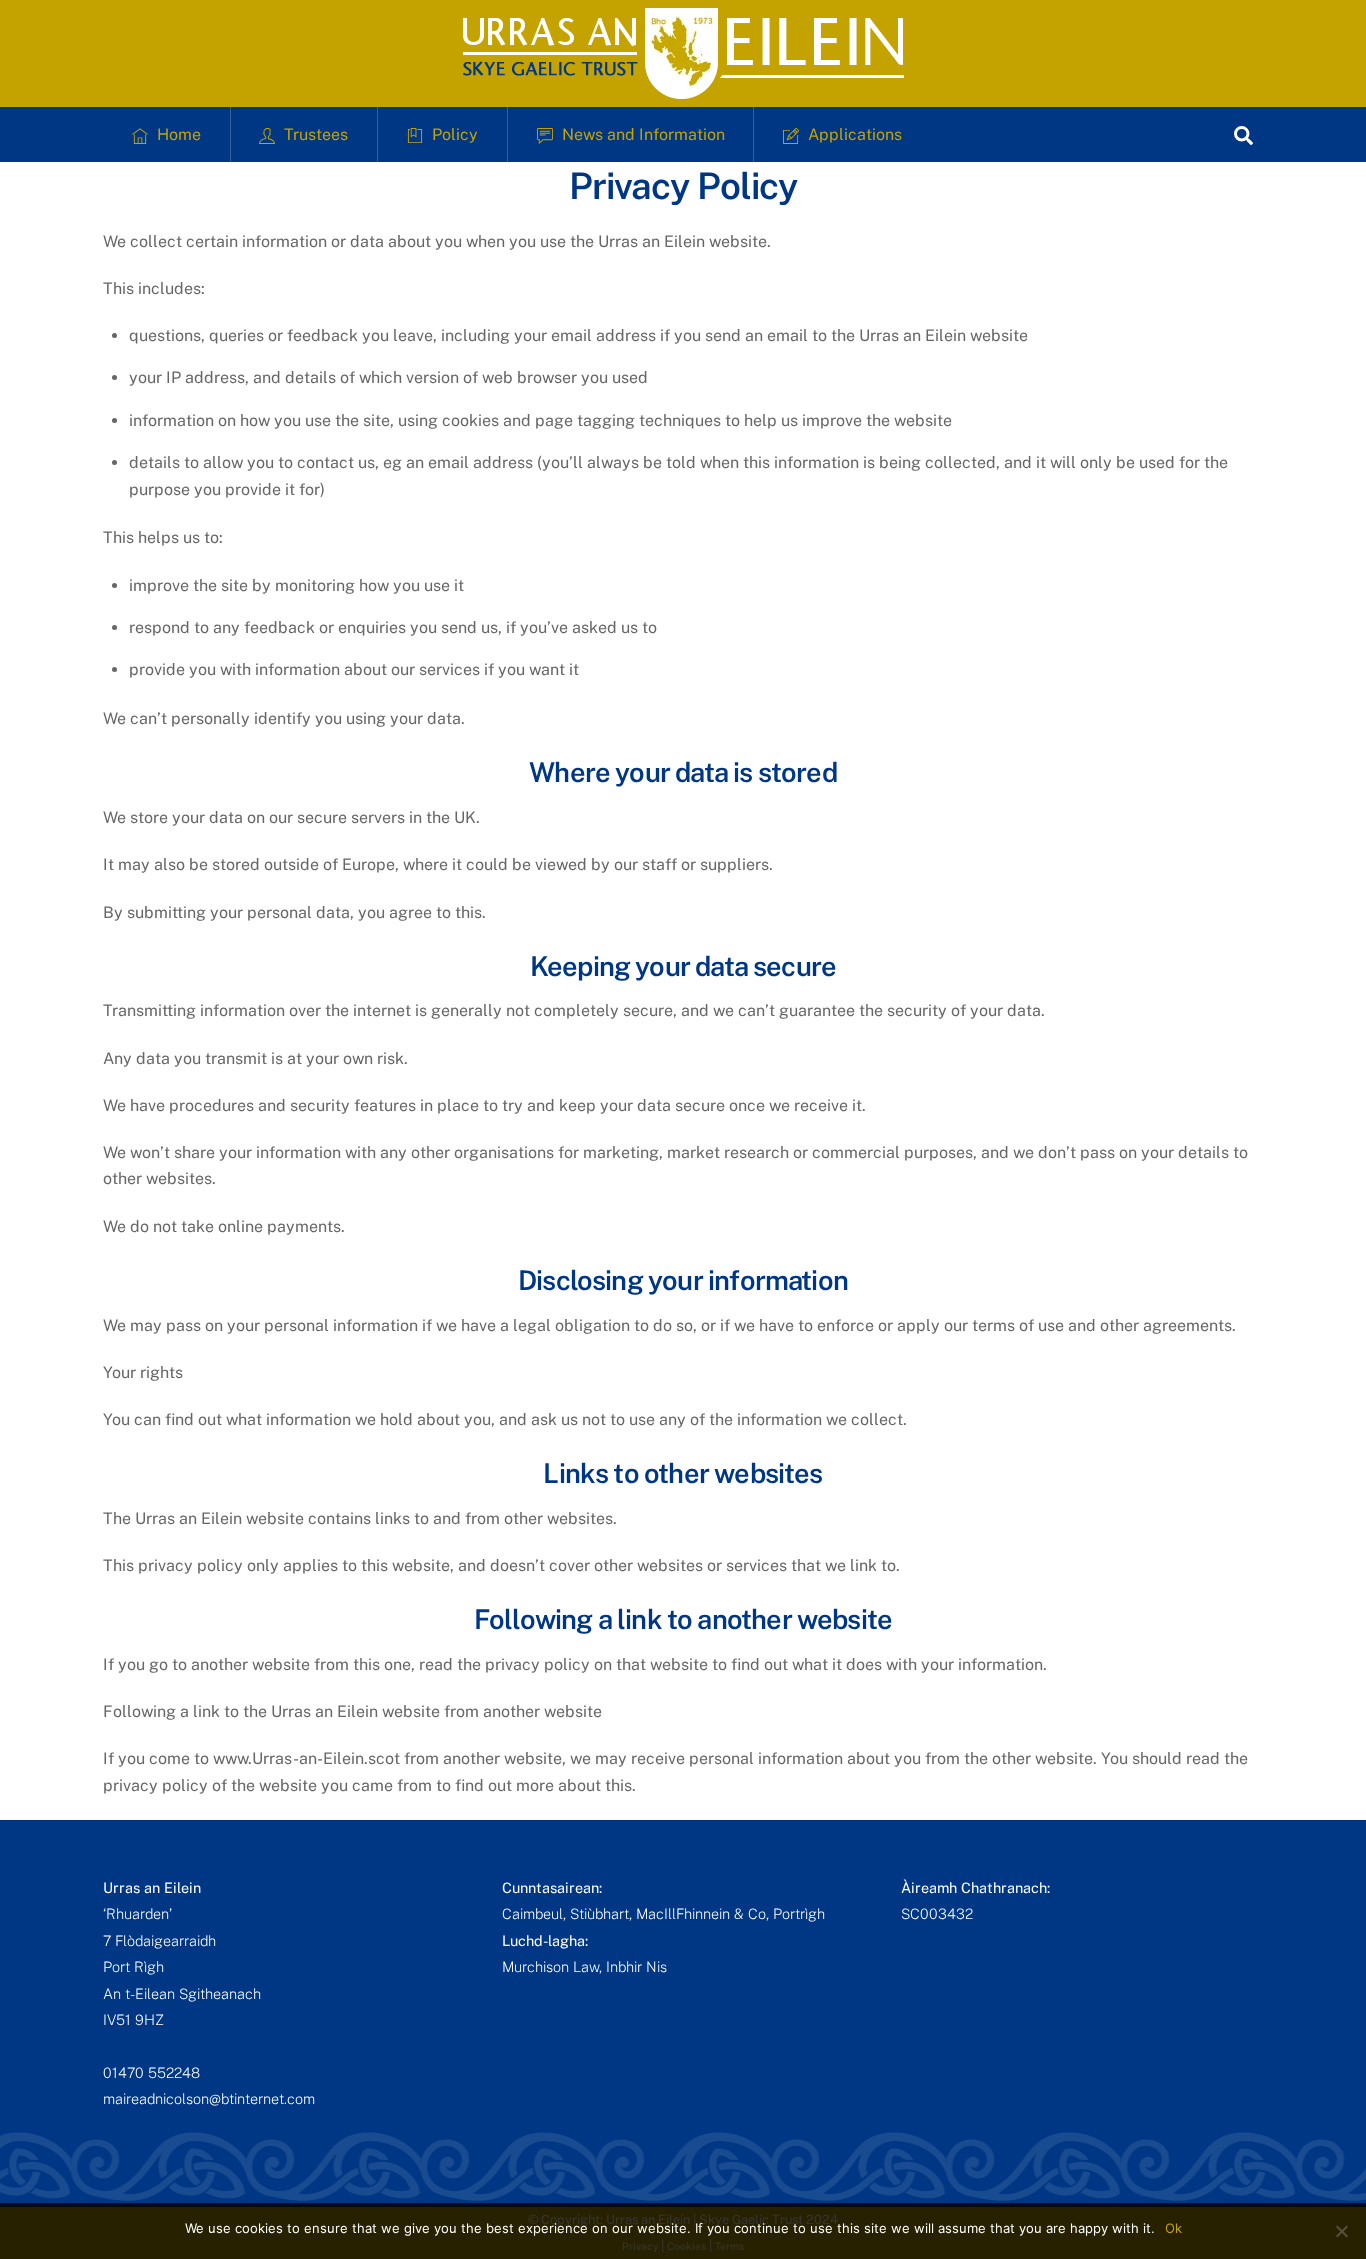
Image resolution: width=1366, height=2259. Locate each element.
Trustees (314, 134)
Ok (1173, 2228)
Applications (853, 134)
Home (177, 134)
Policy (453, 134)
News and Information (641, 134)
